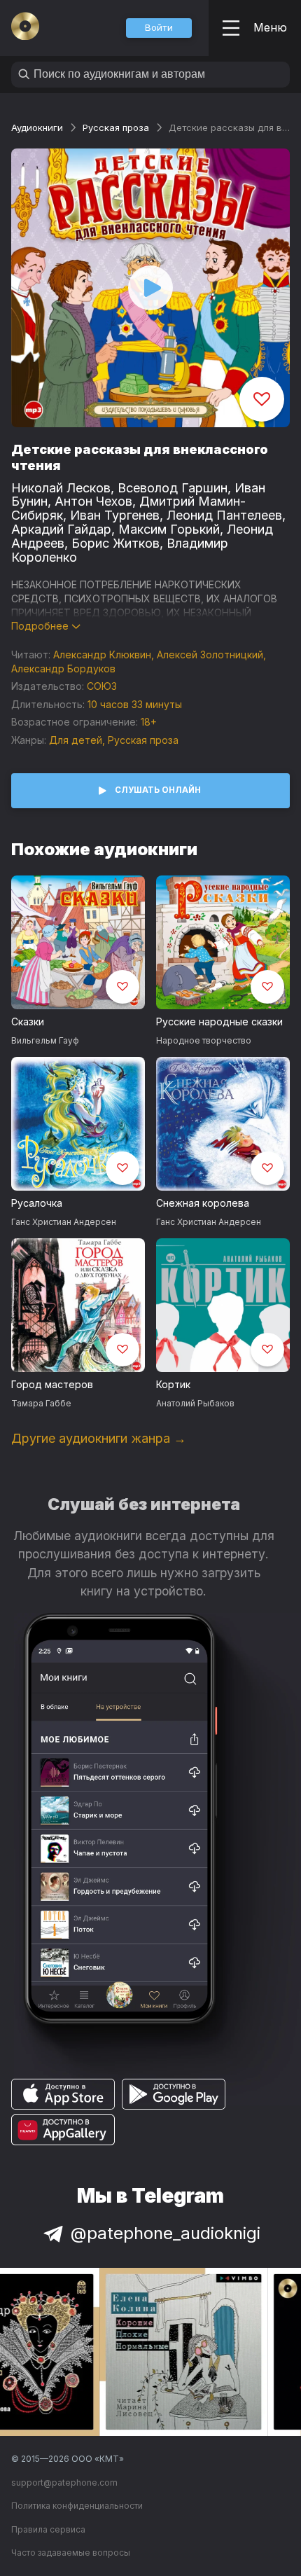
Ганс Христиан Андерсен (64, 1222)
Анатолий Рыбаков (195, 1403)
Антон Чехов (93, 501)
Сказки (28, 1022)
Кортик (173, 1384)
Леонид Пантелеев (224, 515)
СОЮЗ (102, 686)
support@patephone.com (64, 2482)
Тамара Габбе (41, 1403)
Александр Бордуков (63, 669)
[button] (159, 28)
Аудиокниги (37, 127)
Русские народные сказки (219, 1022)
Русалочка (37, 1203)
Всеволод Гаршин (173, 488)
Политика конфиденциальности (77, 2506)
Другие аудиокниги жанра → (99, 1438)
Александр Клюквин (102, 655)
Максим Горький (169, 529)
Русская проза (116, 127)
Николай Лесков (61, 488)
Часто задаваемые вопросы (71, 2553)
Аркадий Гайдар (61, 529)
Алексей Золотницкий (210, 655)
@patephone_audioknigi (166, 2233)
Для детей (76, 740)
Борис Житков (115, 543)
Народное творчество (204, 1040)
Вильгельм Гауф (45, 1040)
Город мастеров (52, 1384)
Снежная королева (203, 1203)
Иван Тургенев (115, 515)
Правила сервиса (48, 2529)
